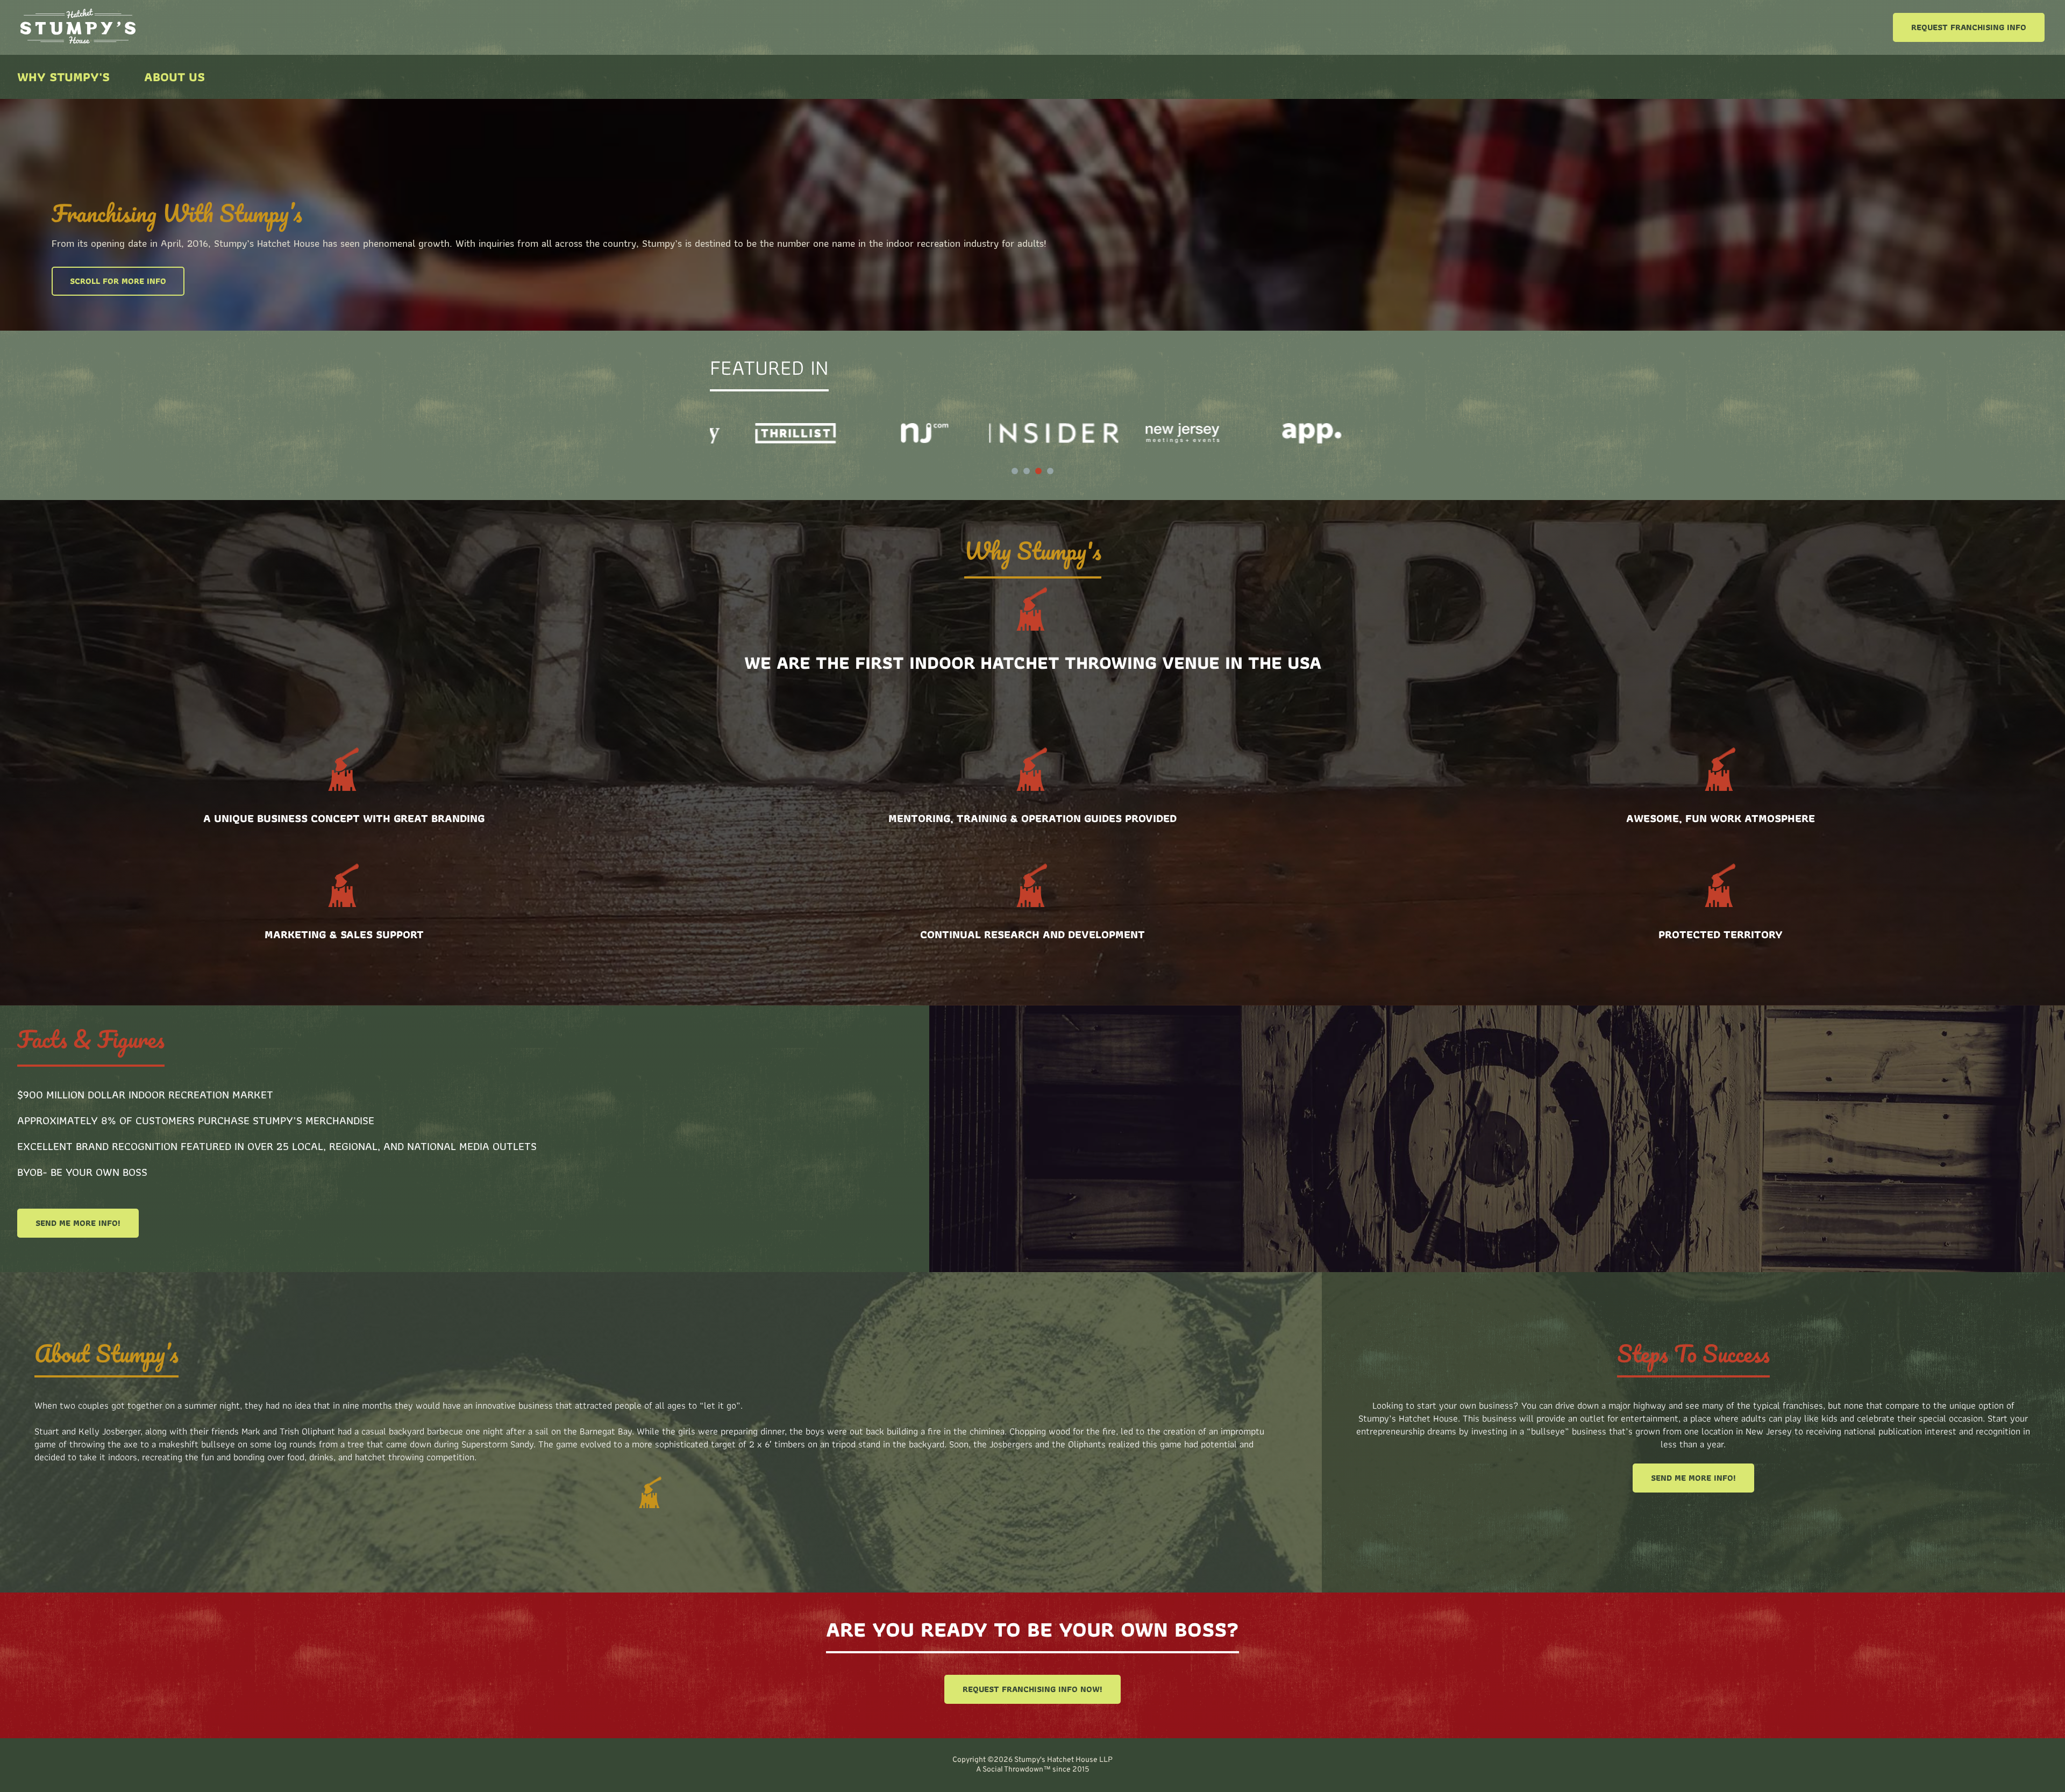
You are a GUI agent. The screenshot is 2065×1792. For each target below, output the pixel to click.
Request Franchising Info (1969, 27)
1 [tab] (1015, 471)
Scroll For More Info (118, 281)
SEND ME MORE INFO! (78, 1223)
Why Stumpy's (63, 77)
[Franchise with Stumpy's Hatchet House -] (78, 41)
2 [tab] (1027, 471)
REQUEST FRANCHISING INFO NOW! (1032, 1689)
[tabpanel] (774, 433)
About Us (175, 77)
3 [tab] (1038, 471)
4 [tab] (1050, 471)
